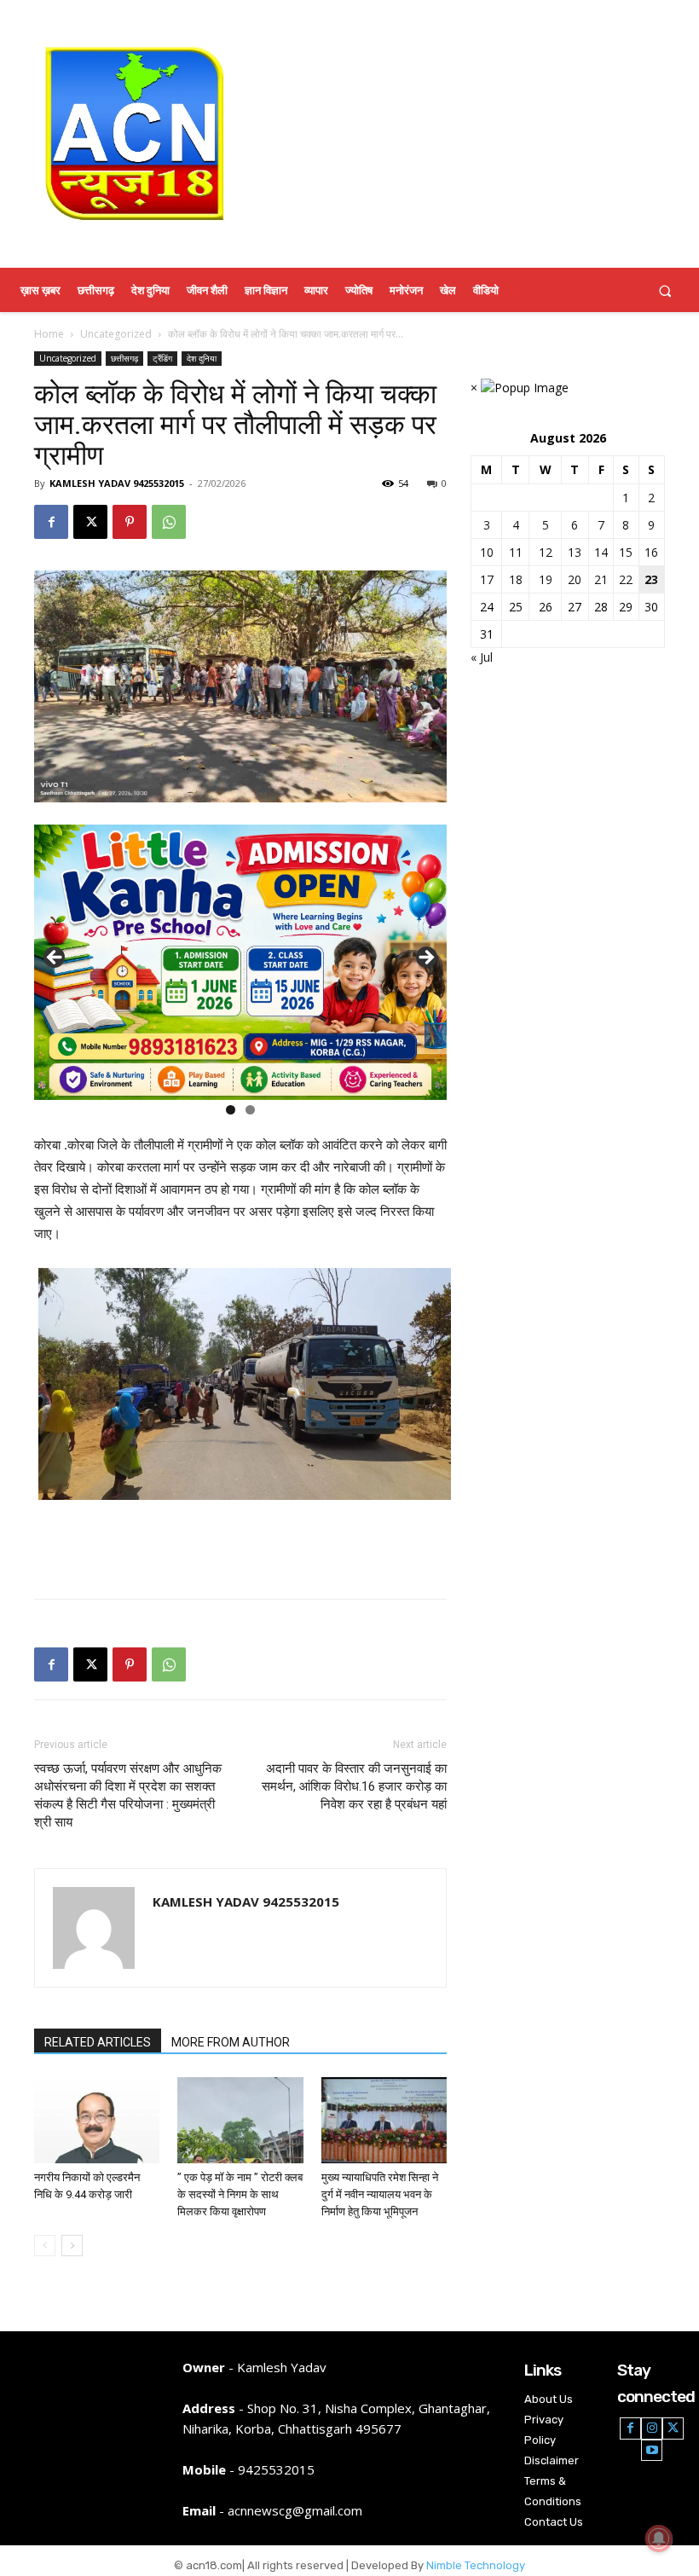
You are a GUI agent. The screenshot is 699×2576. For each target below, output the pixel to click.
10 (487, 552)
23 (651, 579)
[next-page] (72, 2246)
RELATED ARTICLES (98, 2042)
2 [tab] (250, 1110)
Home (49, 334)
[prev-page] (45, 2246)
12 (546, 552)
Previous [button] (55, 958)
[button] (665, 290)
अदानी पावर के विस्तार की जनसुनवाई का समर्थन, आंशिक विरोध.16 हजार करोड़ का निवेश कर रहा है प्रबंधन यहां (354, 1786)
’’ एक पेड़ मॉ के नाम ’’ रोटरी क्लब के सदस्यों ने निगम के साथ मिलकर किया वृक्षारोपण (240, 2194)
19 (546, 579)
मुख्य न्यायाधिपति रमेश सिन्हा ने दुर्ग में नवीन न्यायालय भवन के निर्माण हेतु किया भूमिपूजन (380, 2194)
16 (651, 552)
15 (626, 552)
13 (575, 552)
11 (516, 552)
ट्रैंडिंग (162, 358)
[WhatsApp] (169, 522)
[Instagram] (652, 2428)
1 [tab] (231, 1110)
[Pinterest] (130, 522)
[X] (90, 522)
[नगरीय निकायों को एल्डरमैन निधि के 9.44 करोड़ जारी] (97, 2120)
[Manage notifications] (659, 2538)
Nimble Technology (476, 2565)
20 (575, 579)
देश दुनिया (202, 358)
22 (626, 579)
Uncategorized (116, 334)
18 (516, 579)
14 (601, 552)
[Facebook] (51, 522)
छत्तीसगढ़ (124, 358)
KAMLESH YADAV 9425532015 (117, 483)
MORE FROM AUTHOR (231, 2042)
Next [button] (425, 958)
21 (601, 579)
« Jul (482, 657)
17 (487, 579)
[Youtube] (652, 2450)
